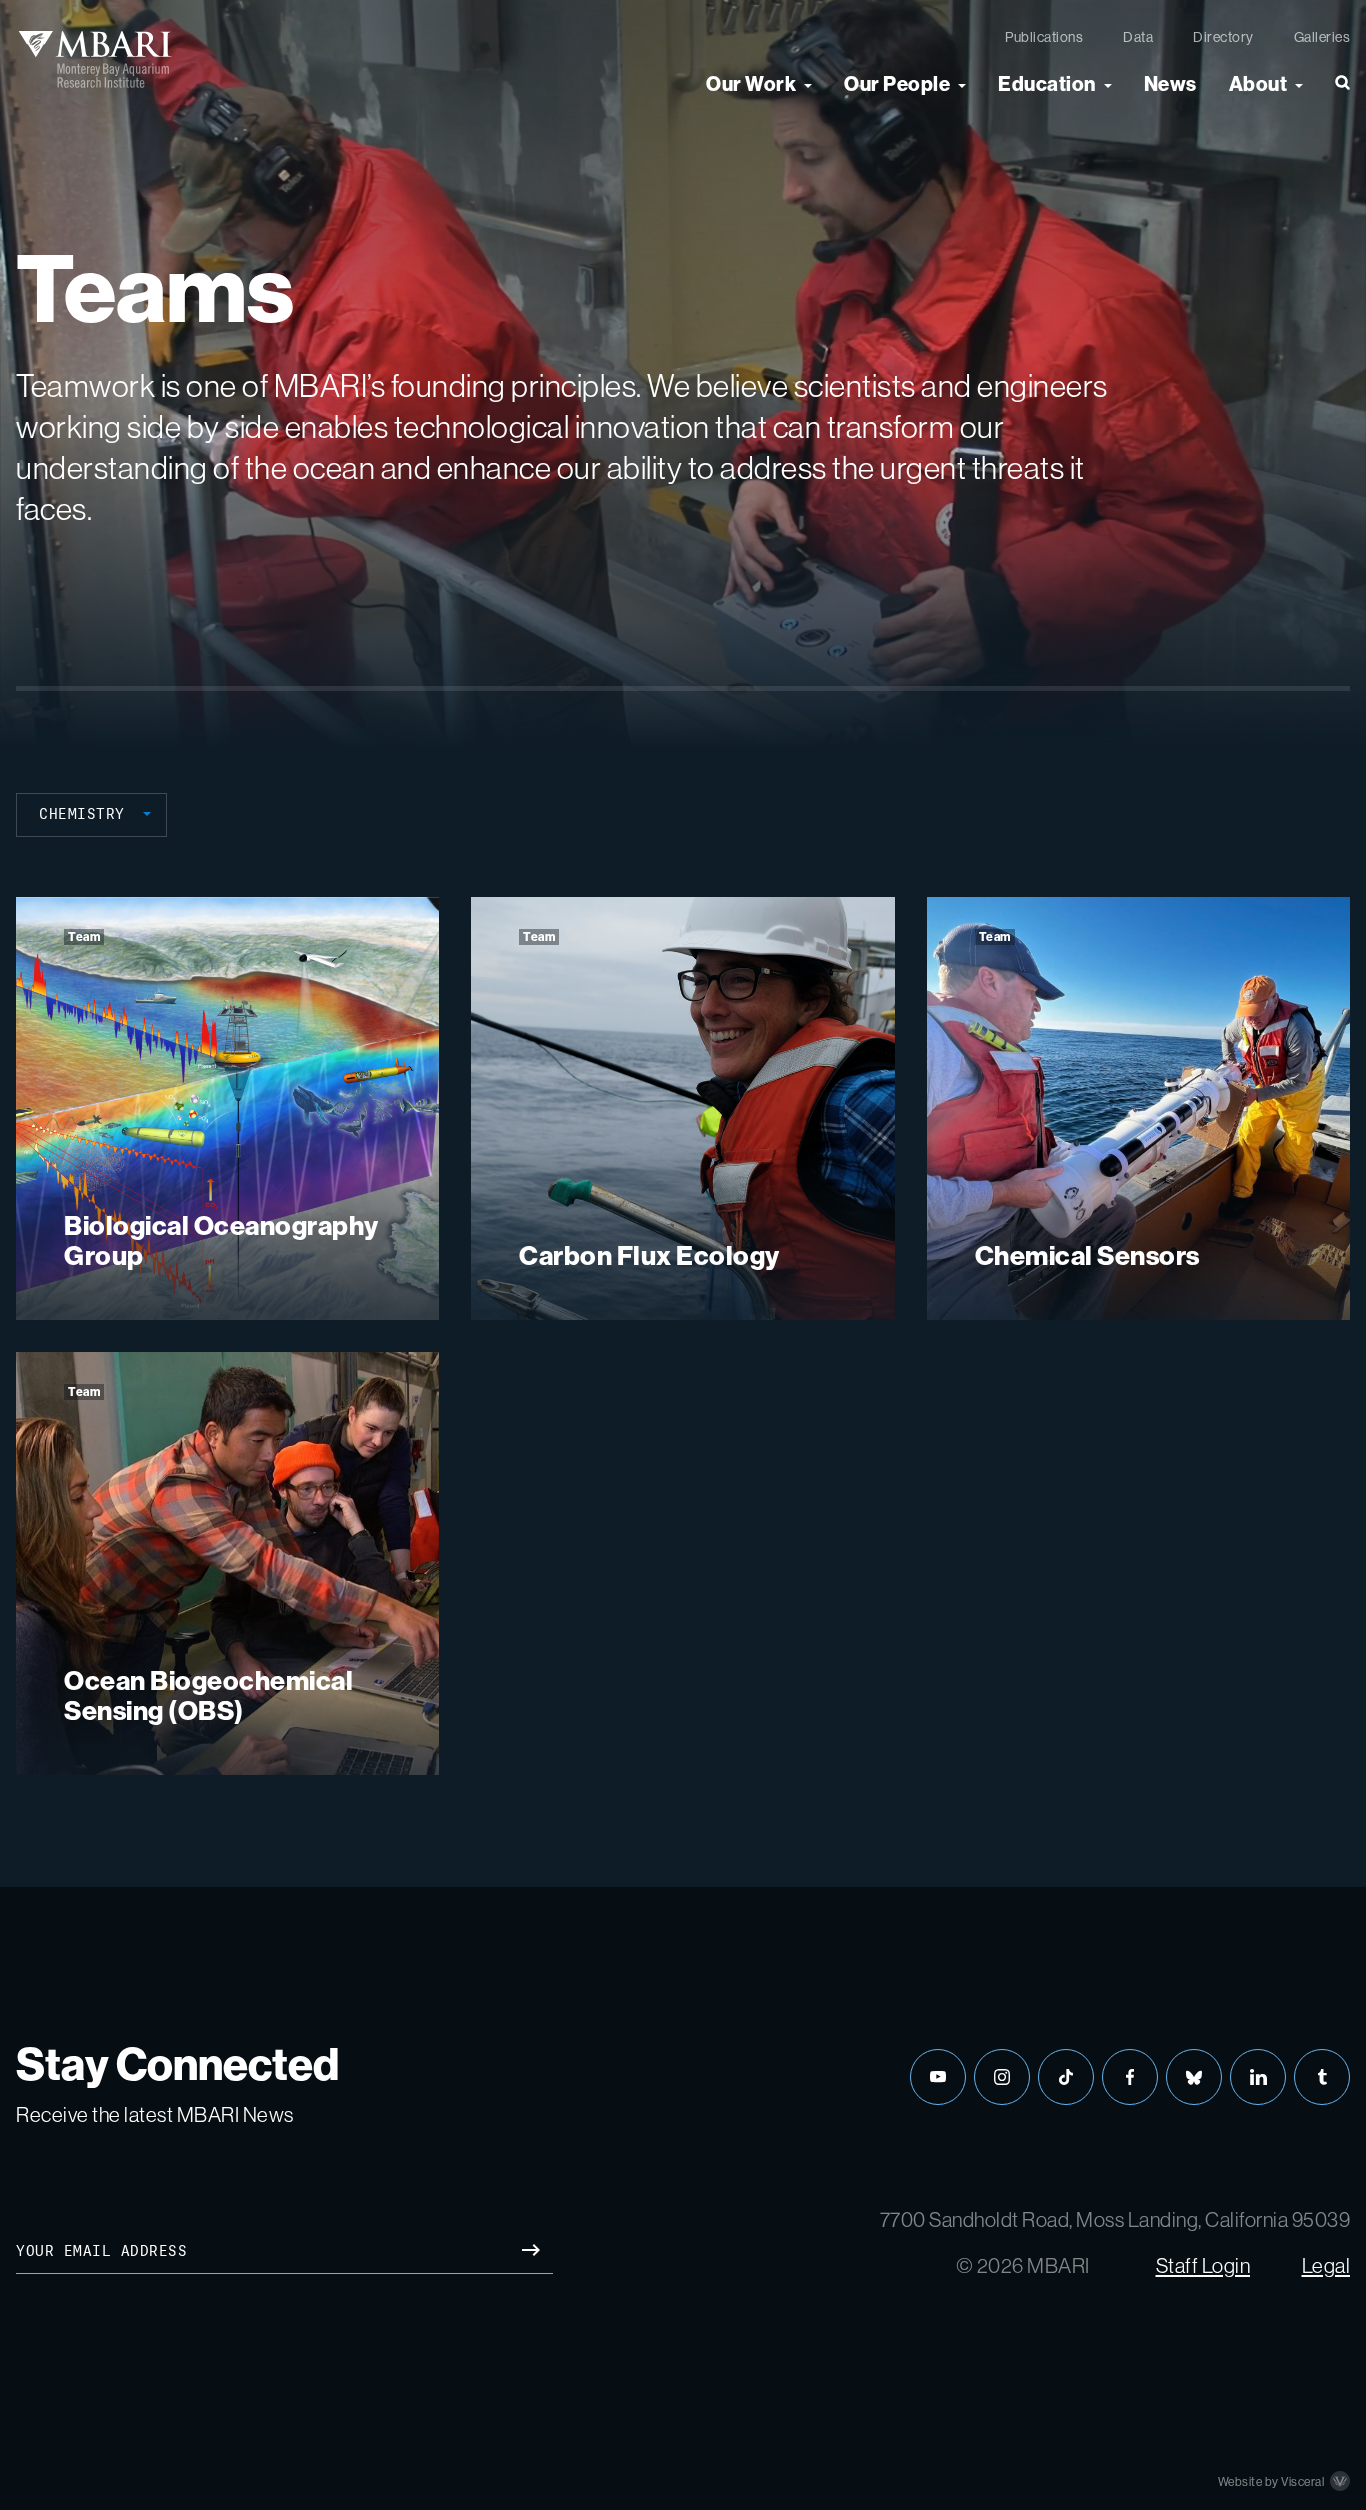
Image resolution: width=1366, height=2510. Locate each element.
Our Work (751, 84)
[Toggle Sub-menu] (808, 84)
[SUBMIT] (530, 2251)
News (1170, 84)
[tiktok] (1066, 2077)
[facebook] (1130, 2077)
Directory (1223, 37)
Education (1047, 84)
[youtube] (938, 2077)
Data (1138, 37)
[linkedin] (1258, 2077)
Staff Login (1203, 2265)
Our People (897, 84)
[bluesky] (1194, 2077)
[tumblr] (1322, 2077)
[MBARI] (94, 59)
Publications (1044, 37)
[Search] (1334, 91)
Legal (1326, 2265)
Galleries (1322, 37)
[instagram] (1002, 2077)
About (1258, 84)
